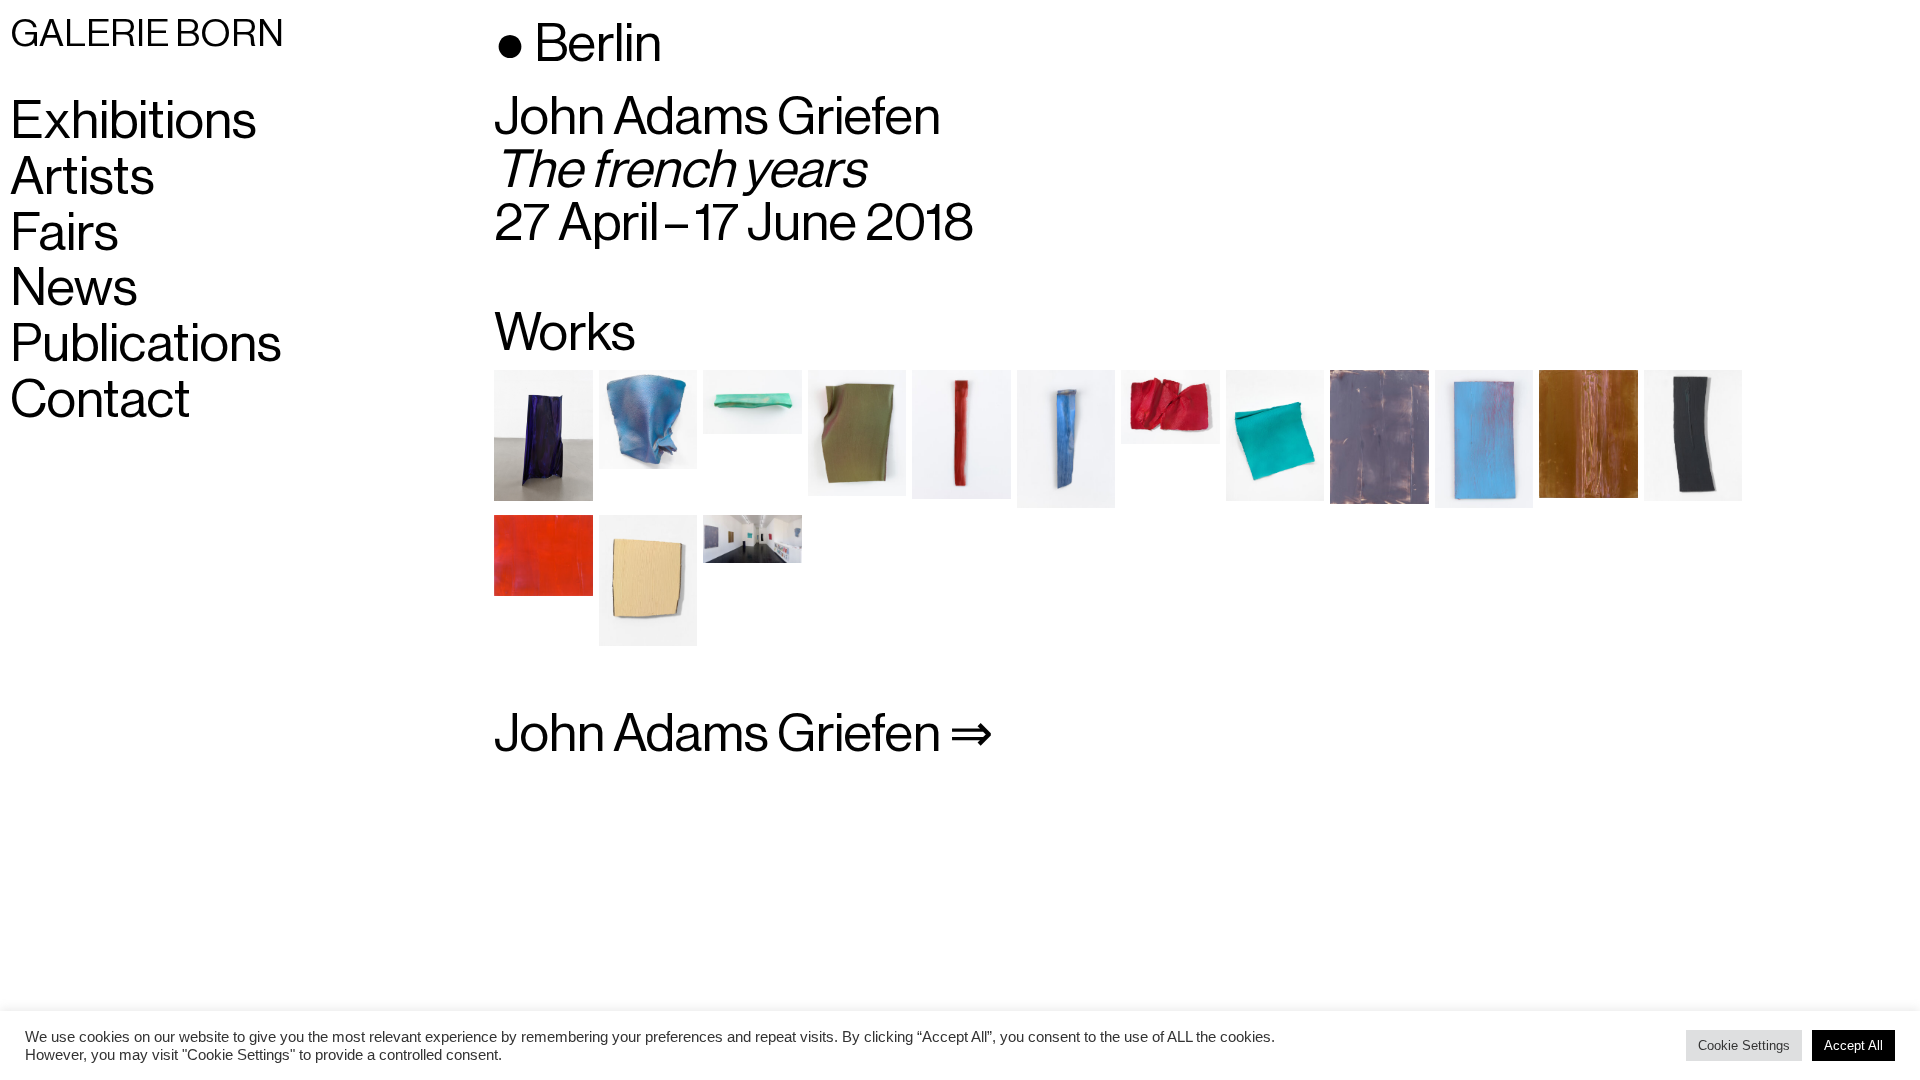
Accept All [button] (1853, 1045)
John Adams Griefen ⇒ (743, 734)
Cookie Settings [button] (1744, 1045)
